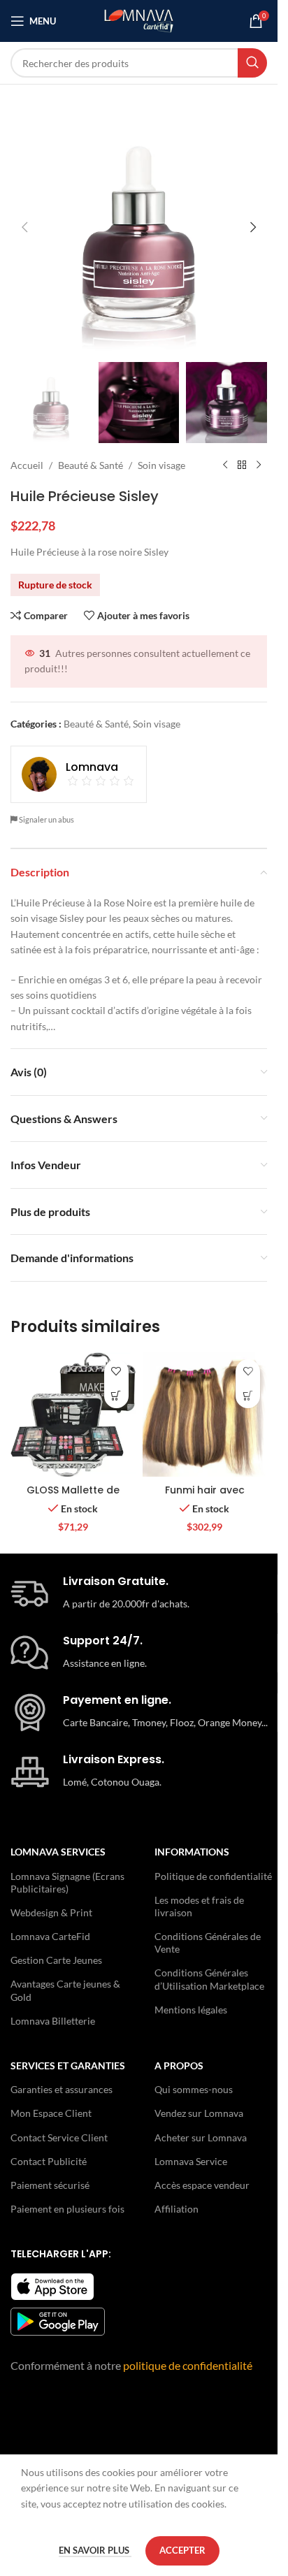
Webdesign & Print (51, 1912)
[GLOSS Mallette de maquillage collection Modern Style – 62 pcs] (73, 1415)
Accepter (182, 2550)
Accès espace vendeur (202, 2185)
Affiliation (177, 2209)
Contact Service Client (59, 2137)
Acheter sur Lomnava (201, 2137)
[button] (24, 227)
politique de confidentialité (188, 2365)
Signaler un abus (46, 819)
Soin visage (161, 465)
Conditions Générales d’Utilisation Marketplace (209, 1979)
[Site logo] (139, 20)
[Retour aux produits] (242, 465)
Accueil (27, 465)
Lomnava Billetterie (53, 2021)
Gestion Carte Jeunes (56, 1960)
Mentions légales (191, 2010)
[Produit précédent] (225, 465)
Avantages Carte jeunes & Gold (65, 1990)
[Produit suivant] (259, 465)
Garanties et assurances (62, 2089)
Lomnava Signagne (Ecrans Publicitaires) (67, 1882)
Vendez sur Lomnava (199, 2113)
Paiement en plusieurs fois (67, 2209)
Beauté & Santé (91, 465)
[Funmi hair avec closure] (205, 1415)
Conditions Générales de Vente (208, 1942)
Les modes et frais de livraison (199, 1906)
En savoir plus (95, 2550)
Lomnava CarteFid (50, 1936)
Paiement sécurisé (50, 2185)
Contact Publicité (49, 2161)
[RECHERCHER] (252, 63)
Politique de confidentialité (213, 1876)
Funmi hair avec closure (205, 1497)
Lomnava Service (191, 2161)
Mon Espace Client (51, 2113)
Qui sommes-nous (194, 2089)
